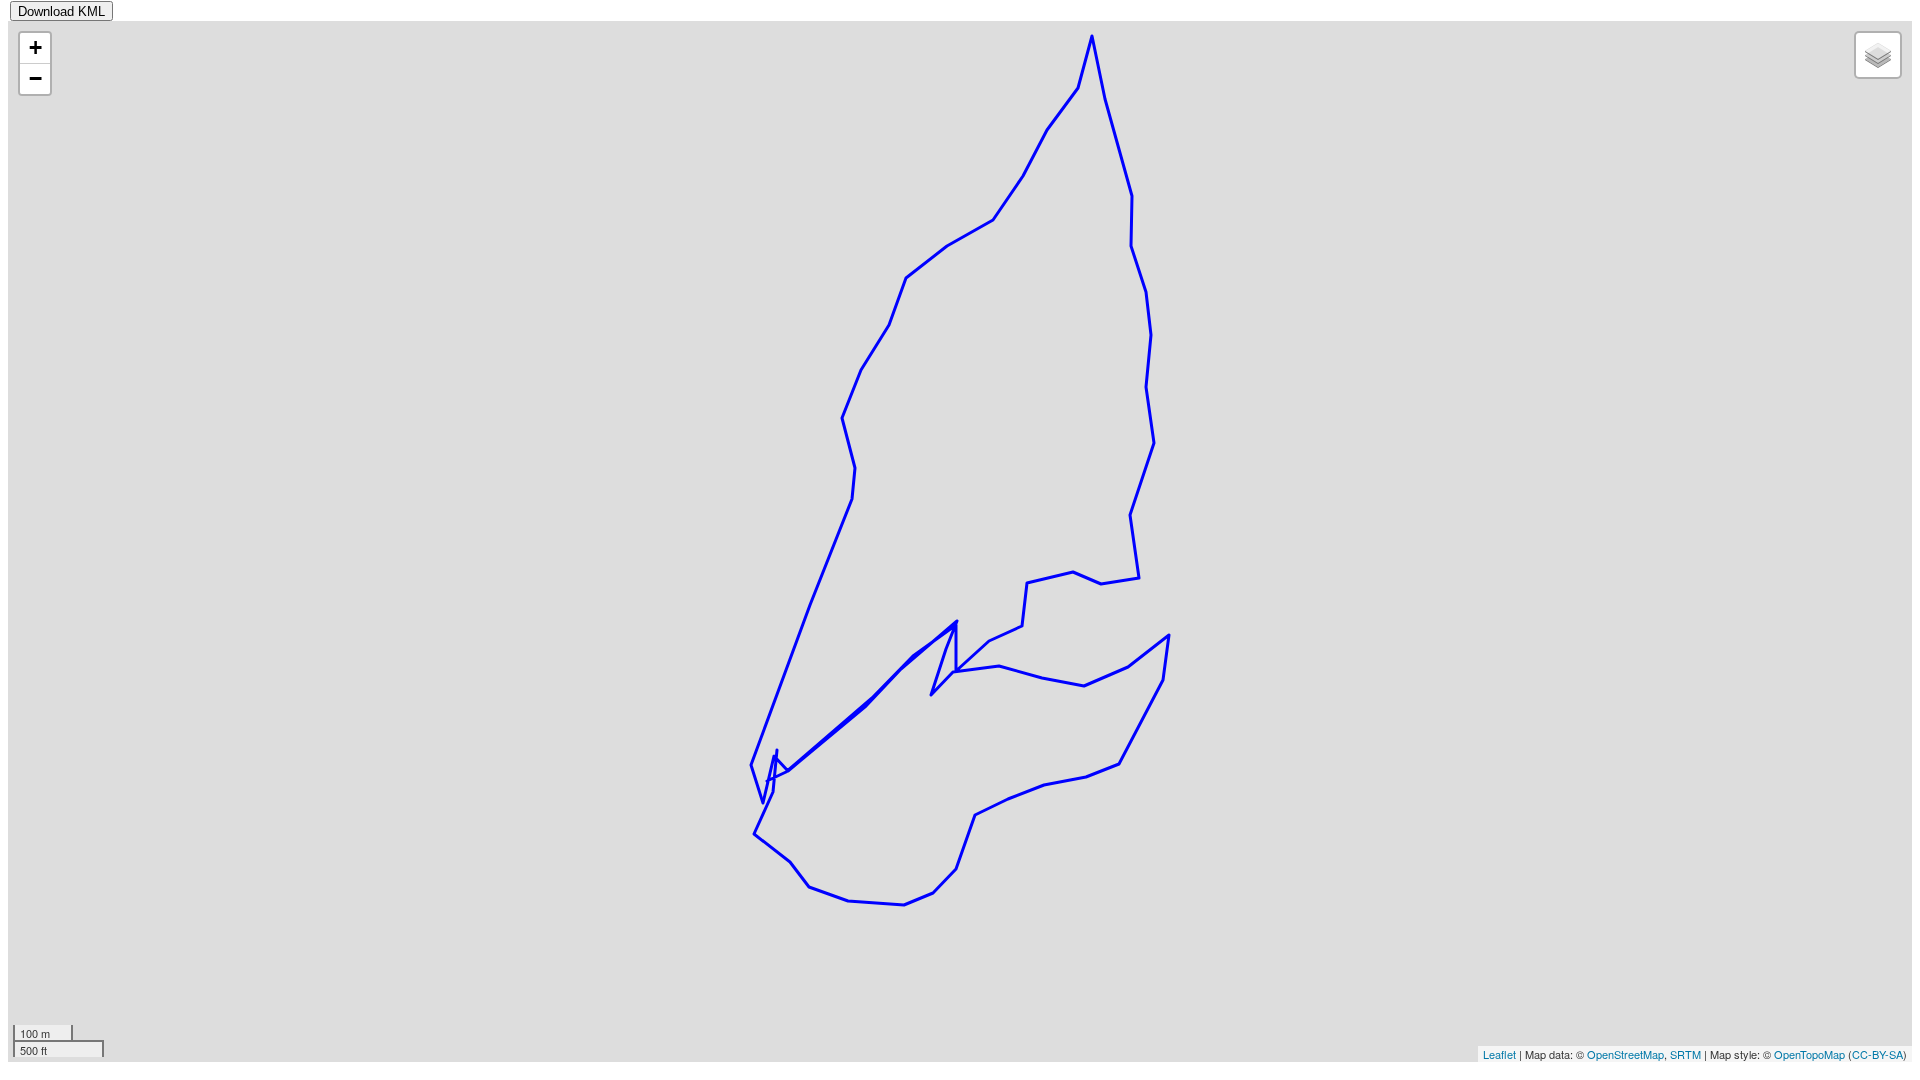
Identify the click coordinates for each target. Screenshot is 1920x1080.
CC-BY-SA (1877, 1054)
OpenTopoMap (1809, 1054)
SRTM (1685, 1054)
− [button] (35, 78)
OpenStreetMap (1625, 1054)
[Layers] (1878, 55)
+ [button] (35, 47)
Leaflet (1499, 1054)
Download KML (61, 11)
